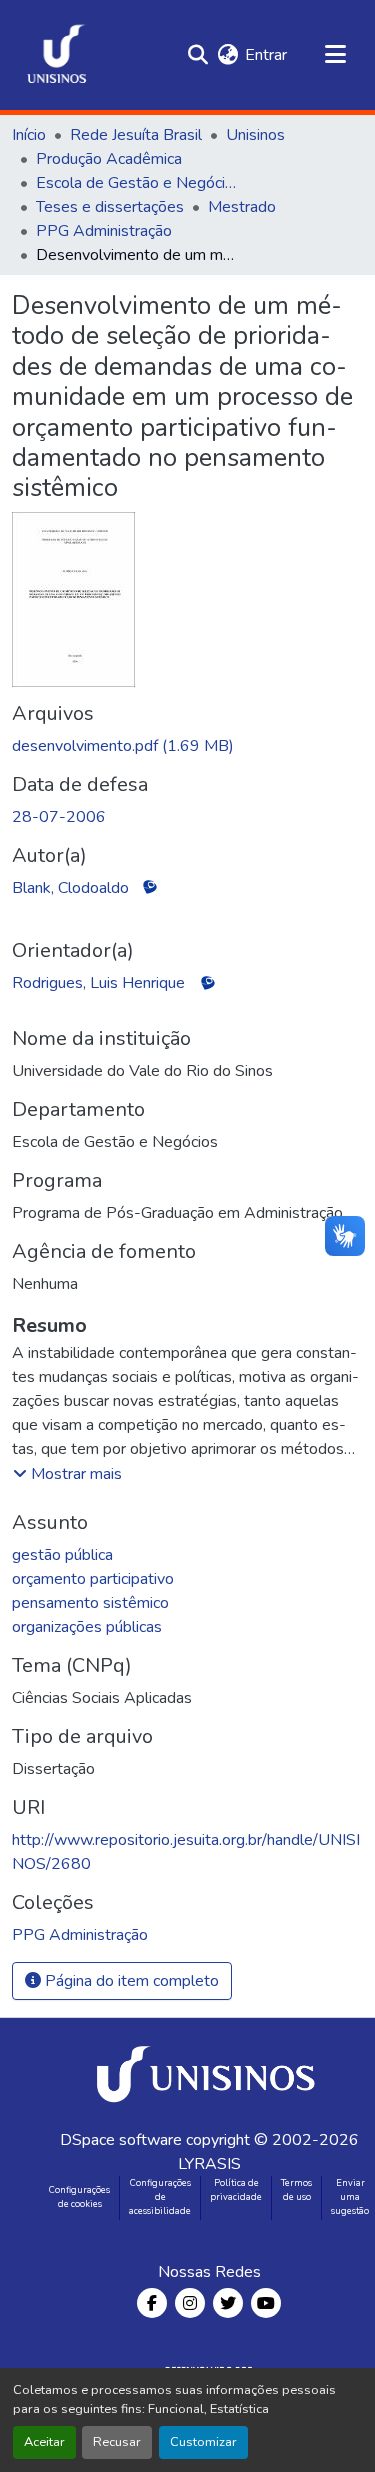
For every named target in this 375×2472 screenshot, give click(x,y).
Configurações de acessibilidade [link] (160, 2197)
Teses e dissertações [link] (110, 207)
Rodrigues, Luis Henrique (98, 983)
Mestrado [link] (242, 207)
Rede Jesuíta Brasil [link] (136, 135)
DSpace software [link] (121, 2140)
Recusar (117, 2442)
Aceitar (44, 2442)
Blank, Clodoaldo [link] (70, 888)
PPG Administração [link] (104, 231)
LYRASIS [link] (209, 2164)
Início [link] (29, 135)
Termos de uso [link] (296, 2190)
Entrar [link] (266, 55)
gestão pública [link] (62, 1555)
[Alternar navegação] (335, 55)
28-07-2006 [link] (59, 817)
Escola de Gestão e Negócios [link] (136, 183)
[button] (57, 55)
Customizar (203, 2442)
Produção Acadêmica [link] (109, 159)
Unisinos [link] (255, 135)
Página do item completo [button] (130, 1981)
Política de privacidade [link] (236, 2190)
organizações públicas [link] (87, 1627)
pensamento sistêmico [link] (90, 1603)
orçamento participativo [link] (93, 1579)
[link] (187, 746)
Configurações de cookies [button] (79, 2197)
